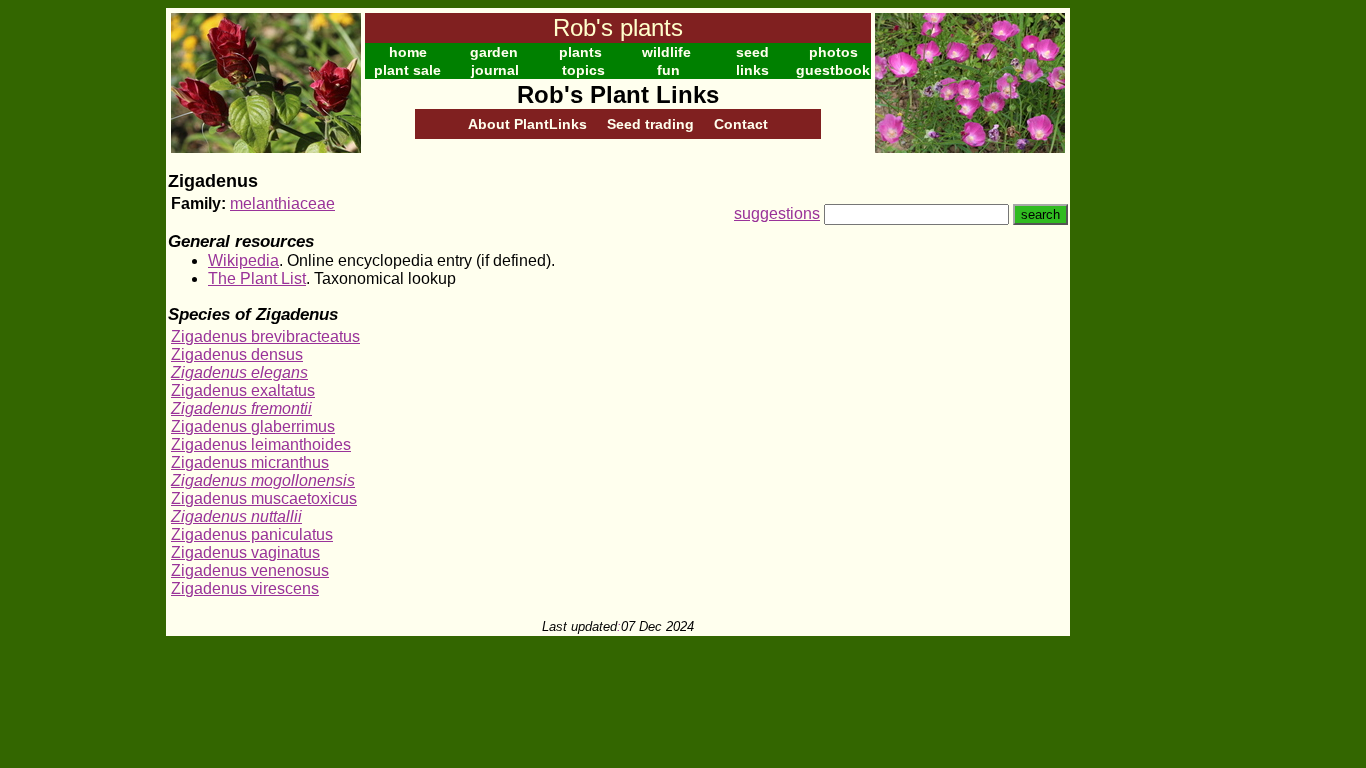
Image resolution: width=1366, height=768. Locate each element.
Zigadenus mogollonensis (263, 480)
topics (583, 70)
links (752, 70)
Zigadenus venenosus (250, 570)
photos (833, 52)
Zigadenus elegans (239, 372)
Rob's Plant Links (618, 94)
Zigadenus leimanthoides (261, 444)
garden (494, 52)
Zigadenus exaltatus (243, 390)
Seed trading (650, 124)
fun (668, 70)
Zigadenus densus (237, 354)
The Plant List (257, 278)
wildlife (666, 52)
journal (495, 70)
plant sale (407, 70)
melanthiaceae (282, 203)
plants (580, 52)
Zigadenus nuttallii (236, 516)
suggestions (777, 213)
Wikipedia (243, 260)
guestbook (833, 70)
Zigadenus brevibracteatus (265, 336)
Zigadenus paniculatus (252, 534)
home (408, 52)
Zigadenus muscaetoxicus (264, 498)
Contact (741, 124)
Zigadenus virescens (245, 588)
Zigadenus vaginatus (245, 552)
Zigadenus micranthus (250, 462)
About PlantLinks (527, 124)
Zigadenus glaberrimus (253, 426)
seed (752, 52)
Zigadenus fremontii (241, 408)
